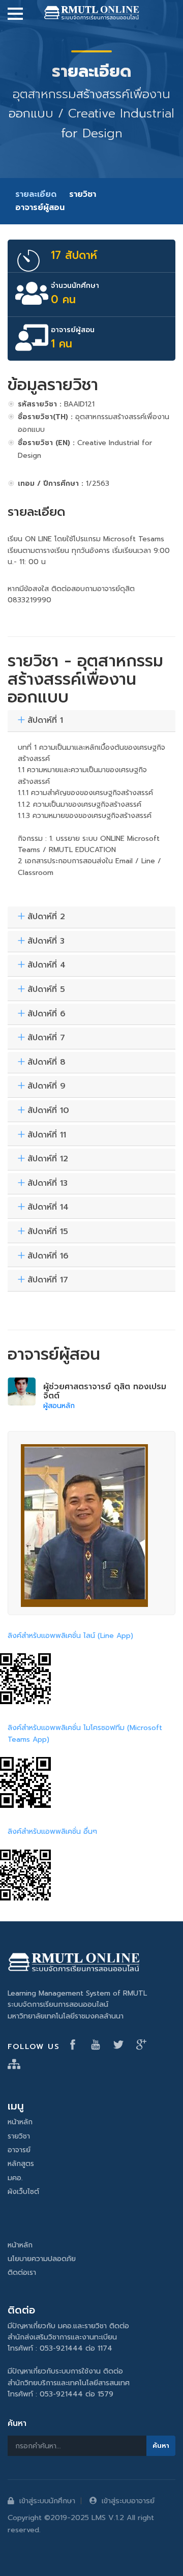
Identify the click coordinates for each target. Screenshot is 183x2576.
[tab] (91, 721)
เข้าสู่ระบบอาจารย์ (128, 2501)
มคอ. (15, 2178)
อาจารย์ (19, 2150)
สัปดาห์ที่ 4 (47, 965)
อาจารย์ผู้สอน (40, 208)
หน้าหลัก (20, 2122)
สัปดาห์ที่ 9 (47, 1087)
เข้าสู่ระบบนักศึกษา (47, 2501)
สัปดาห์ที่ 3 (46, 942)
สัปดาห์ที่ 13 (48, 1184)
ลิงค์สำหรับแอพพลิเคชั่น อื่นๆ (52, 1832)
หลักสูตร (21, 2164)
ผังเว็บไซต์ (23, 2192)
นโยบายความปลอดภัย (42, 2259)
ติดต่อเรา (22, 2273)
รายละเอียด (36, 194)
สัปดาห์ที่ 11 (47, 1135)
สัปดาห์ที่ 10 (48, 1111)
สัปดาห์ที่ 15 (48, 1232)
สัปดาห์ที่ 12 (48, 1159)
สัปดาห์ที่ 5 (46, 990)
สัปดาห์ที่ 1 (45, 721)
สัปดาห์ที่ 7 (46, 1038)
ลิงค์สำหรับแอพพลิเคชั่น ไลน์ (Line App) (70, 1636)
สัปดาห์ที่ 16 (48, 1256)
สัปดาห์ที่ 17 (48, 1280)
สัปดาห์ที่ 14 (48, 1208)
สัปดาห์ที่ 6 (47, 1014)
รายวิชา (83, 194)
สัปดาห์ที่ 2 (46, 917)
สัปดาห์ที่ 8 (47, 1063)
